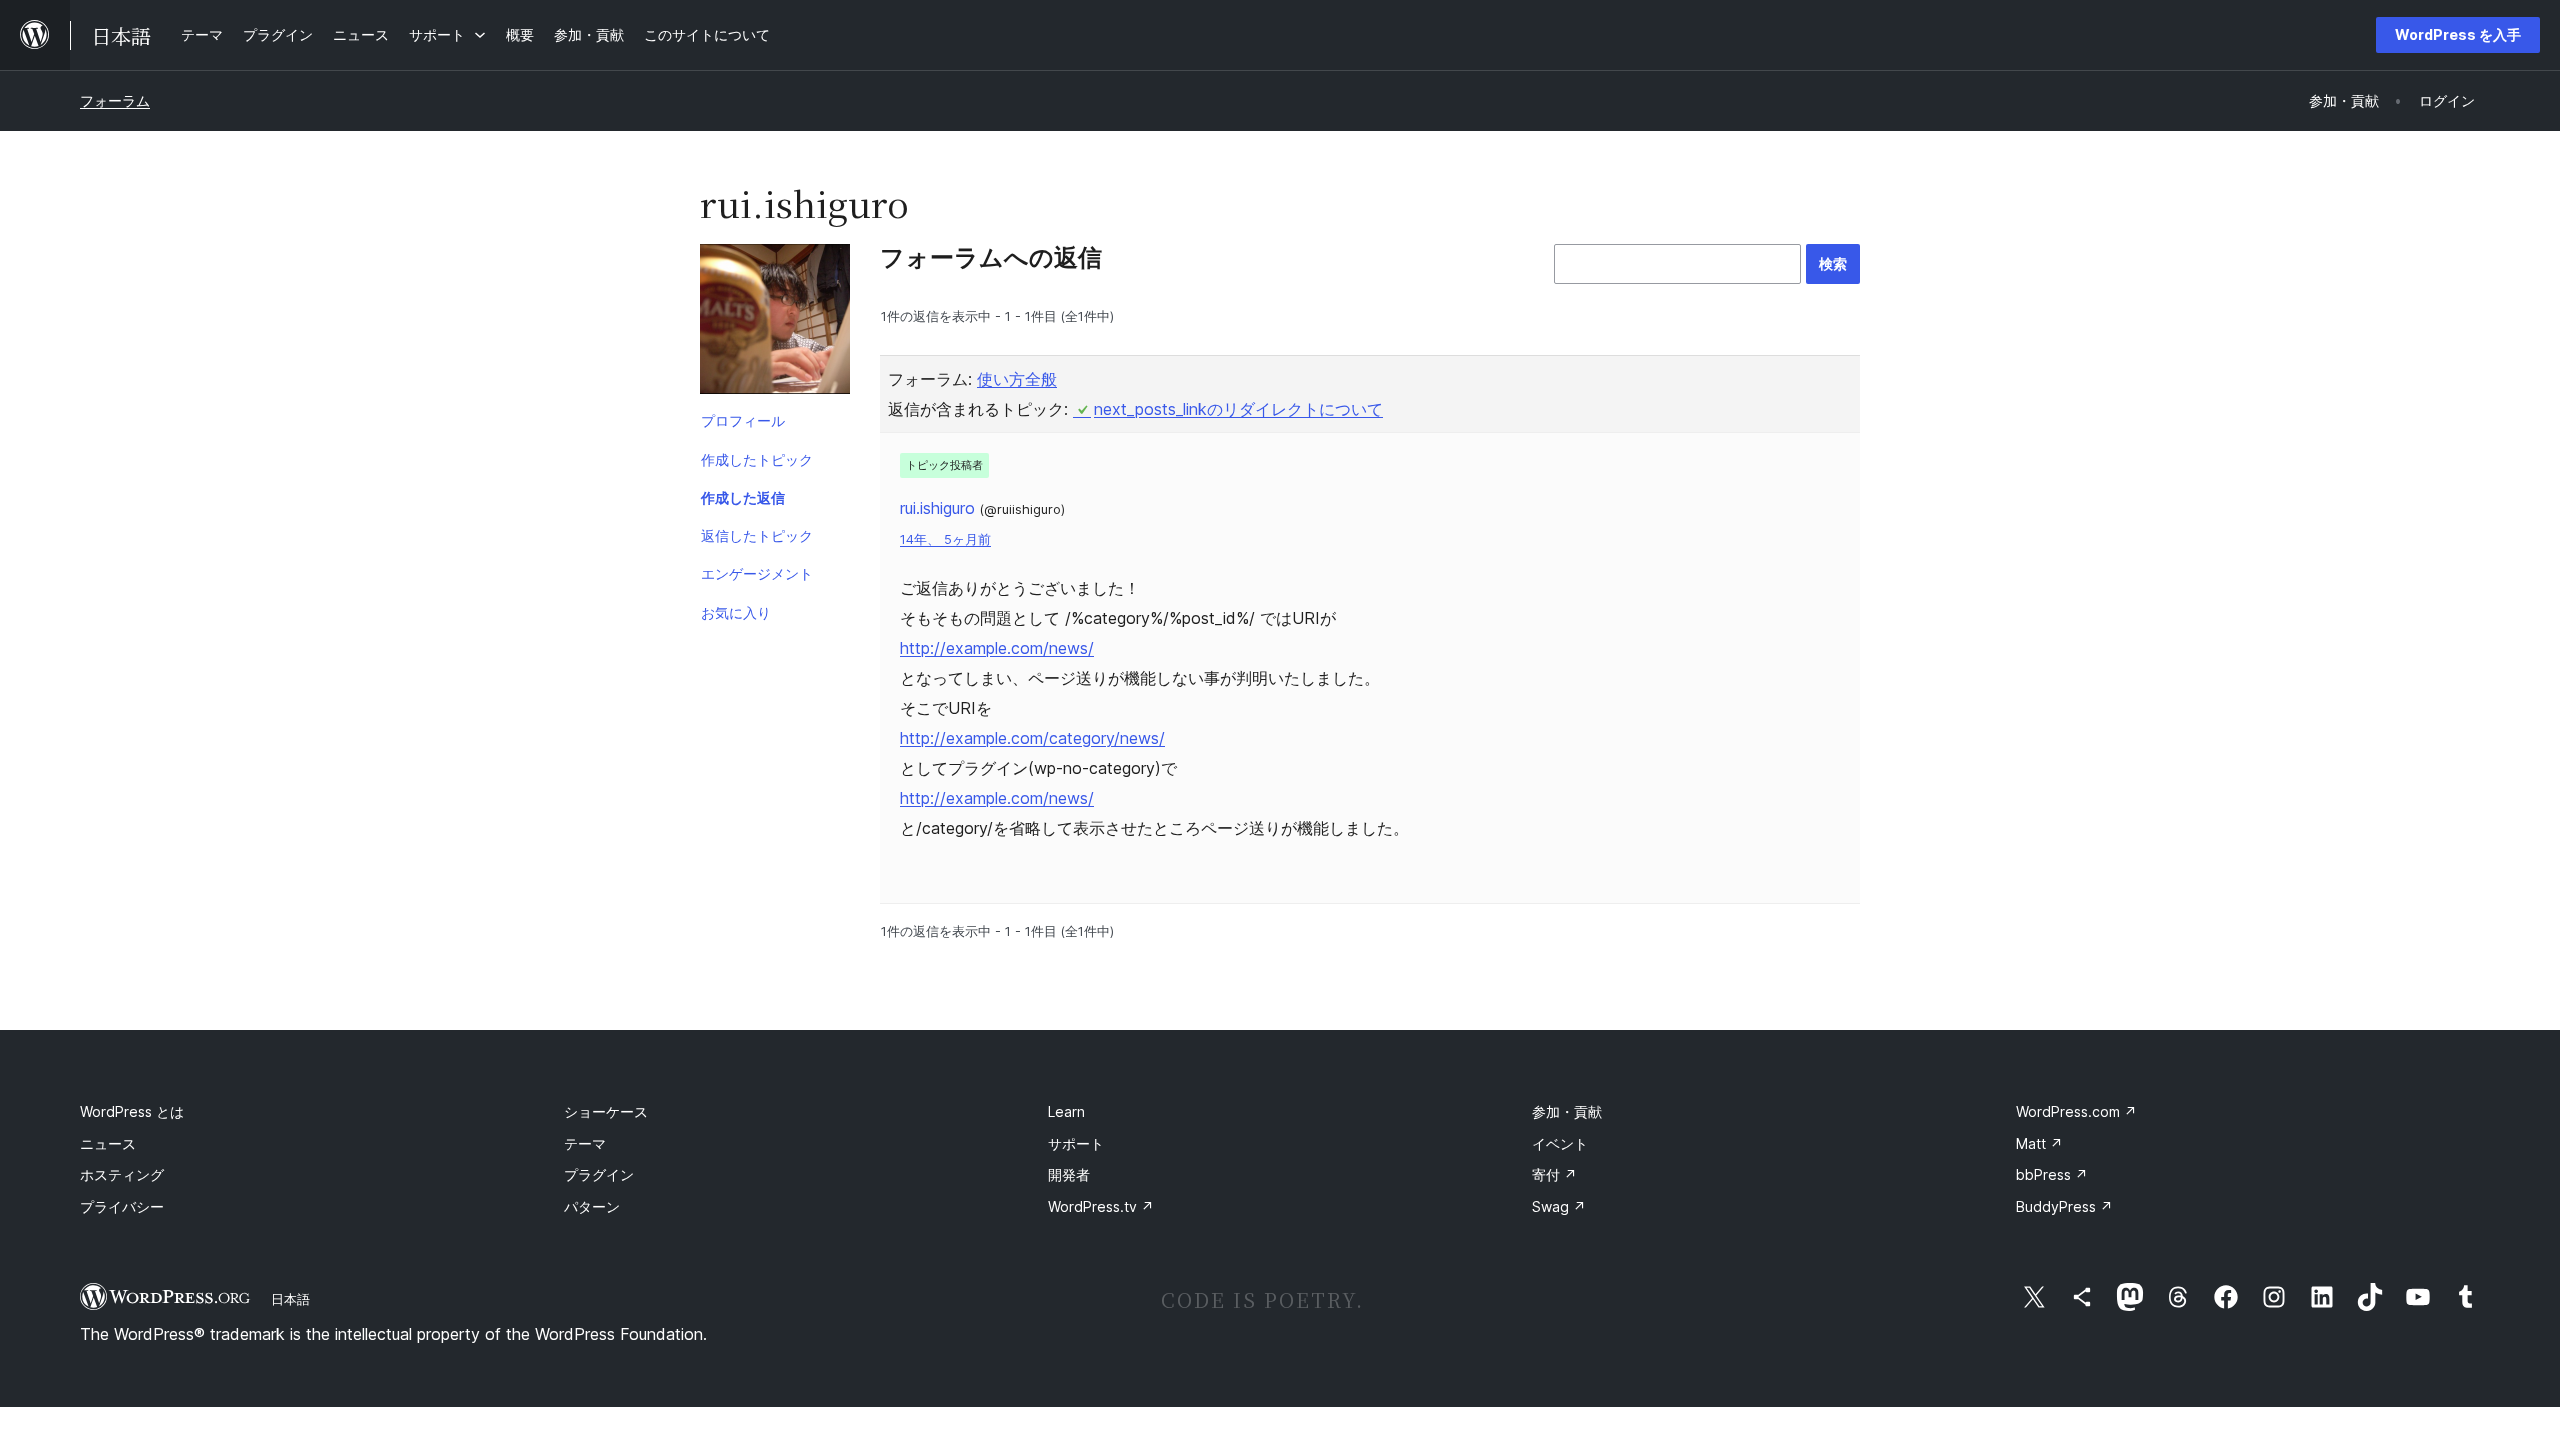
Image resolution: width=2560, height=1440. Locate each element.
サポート (1076, 1143)
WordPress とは (132, 1111)
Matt (2039, 1143)
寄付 (1554, 1174)
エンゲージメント (757, 573)
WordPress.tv (1101, 1206)
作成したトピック (757, 459)
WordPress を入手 (2458, 34)
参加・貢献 (1567, 1111)
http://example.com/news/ (997, 648)
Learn (1066, 1111)
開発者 (1069, 1174)
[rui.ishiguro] (775, 323)
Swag (1559, 1206)
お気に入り (736, 612)
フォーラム (115, 100)
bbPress (2052, 1174)
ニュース (108, 1143)
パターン (592, 1206)
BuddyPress (2064, 1206)
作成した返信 (743, 497)
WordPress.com (2076, 1111)
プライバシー (122, 1206)
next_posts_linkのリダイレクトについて (1238, 409)
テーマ (585, 1143)
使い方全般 (1017, 379)
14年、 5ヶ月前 (945, 539)
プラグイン (599, 1174)
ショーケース (606, 1111)
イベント (1560, 1143)
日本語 (290, 1299)
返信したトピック (757, 535)
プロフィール (743, 420)
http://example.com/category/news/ (1032, 738)
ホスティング (122, 1174)
